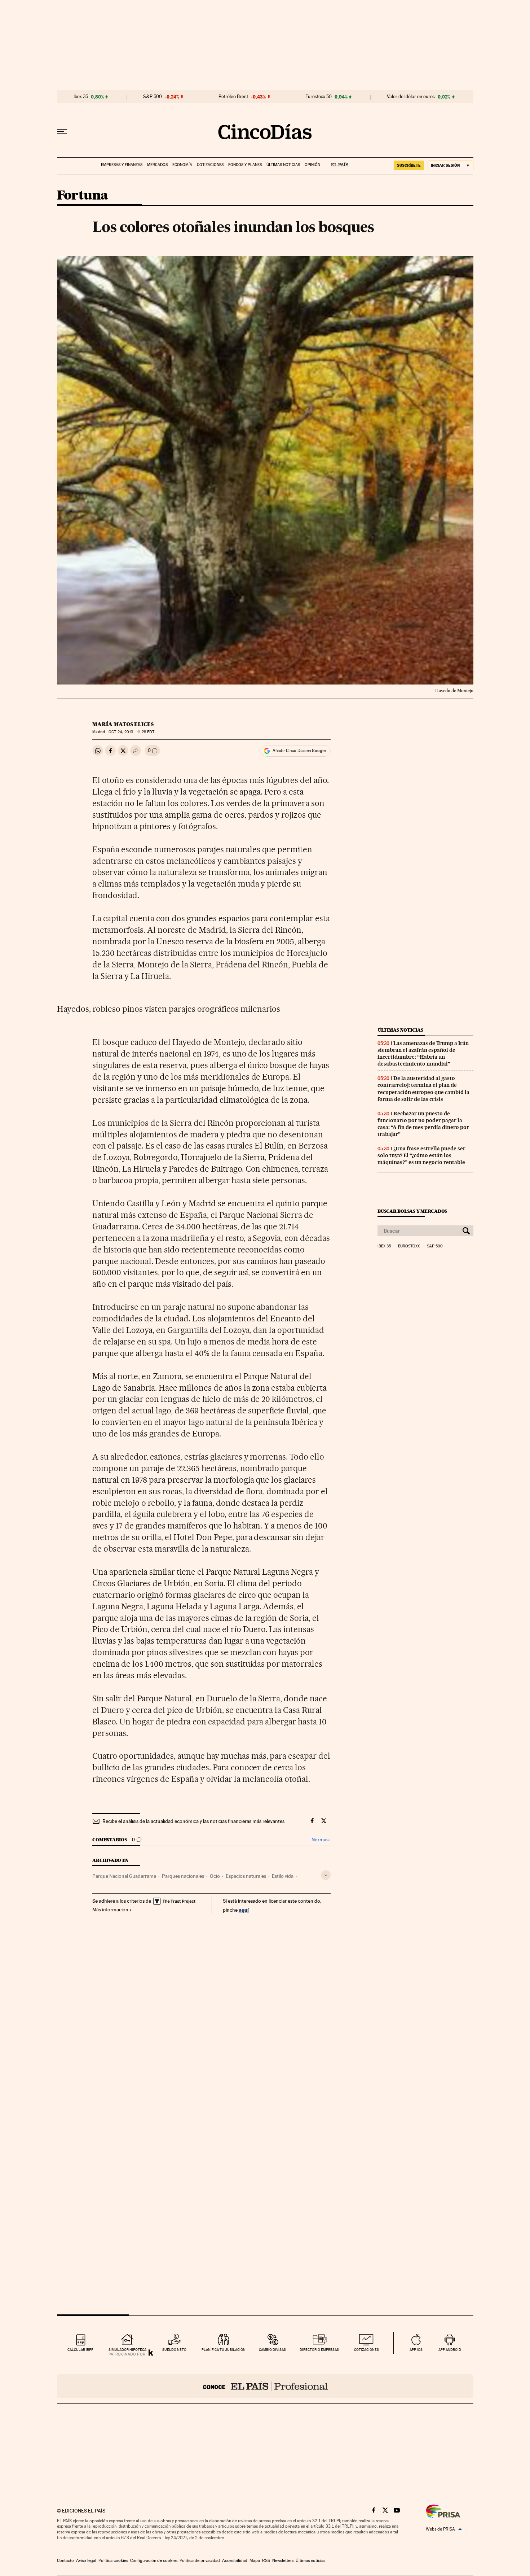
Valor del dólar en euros (411, 97)
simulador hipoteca (127, 2350)
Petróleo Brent (233, 97)
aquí (244, 1910)
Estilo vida (283, 1876)
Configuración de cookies (154, 2560)
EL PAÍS (337, 162)
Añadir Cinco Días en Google (299, 751)
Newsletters (283, 2560)
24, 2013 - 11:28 (131, 732)
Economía (182, 165)
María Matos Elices (123, 724)
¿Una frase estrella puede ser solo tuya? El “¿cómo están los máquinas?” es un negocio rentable (421, 1155)
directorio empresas (319, 2350)
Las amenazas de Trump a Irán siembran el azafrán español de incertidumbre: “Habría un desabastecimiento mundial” (423, 1053)
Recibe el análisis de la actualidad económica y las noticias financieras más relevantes (193, 1821)
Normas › (321, 1840)
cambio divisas (272, 2350)
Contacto (65, 2560)
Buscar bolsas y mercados (412, 1211)
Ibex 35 (81, 97)
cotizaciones (366, 2350)
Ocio (215, 1876)
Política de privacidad (200, 2560)
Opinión (312, 165)
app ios (416, 2350)
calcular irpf (80, 2350)
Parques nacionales (183, 1876)
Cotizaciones (210, 165)
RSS (266, 2560)
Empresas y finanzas (122, 165)
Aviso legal (86, 2560)
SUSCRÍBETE (409, 165)
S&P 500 (153, 97)
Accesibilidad (235, 2560)
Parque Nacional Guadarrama (124, 1876)
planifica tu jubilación (224, 2350)
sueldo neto (174, 2350)
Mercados (157, 165)
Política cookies (113, 2560)
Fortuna (83, 196)
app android (450, 2350)
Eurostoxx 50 (319, 97)
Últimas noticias (283, 165)
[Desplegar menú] (62, 132)
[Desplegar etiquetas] (326, 1875)
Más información (110, 1910)
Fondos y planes (245, 165)
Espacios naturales (246, 1876)
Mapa (255, 2560)
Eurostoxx (409, 1246)
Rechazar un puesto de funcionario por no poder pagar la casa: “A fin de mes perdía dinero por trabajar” (423, 1124)
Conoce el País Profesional (265, 2386)
